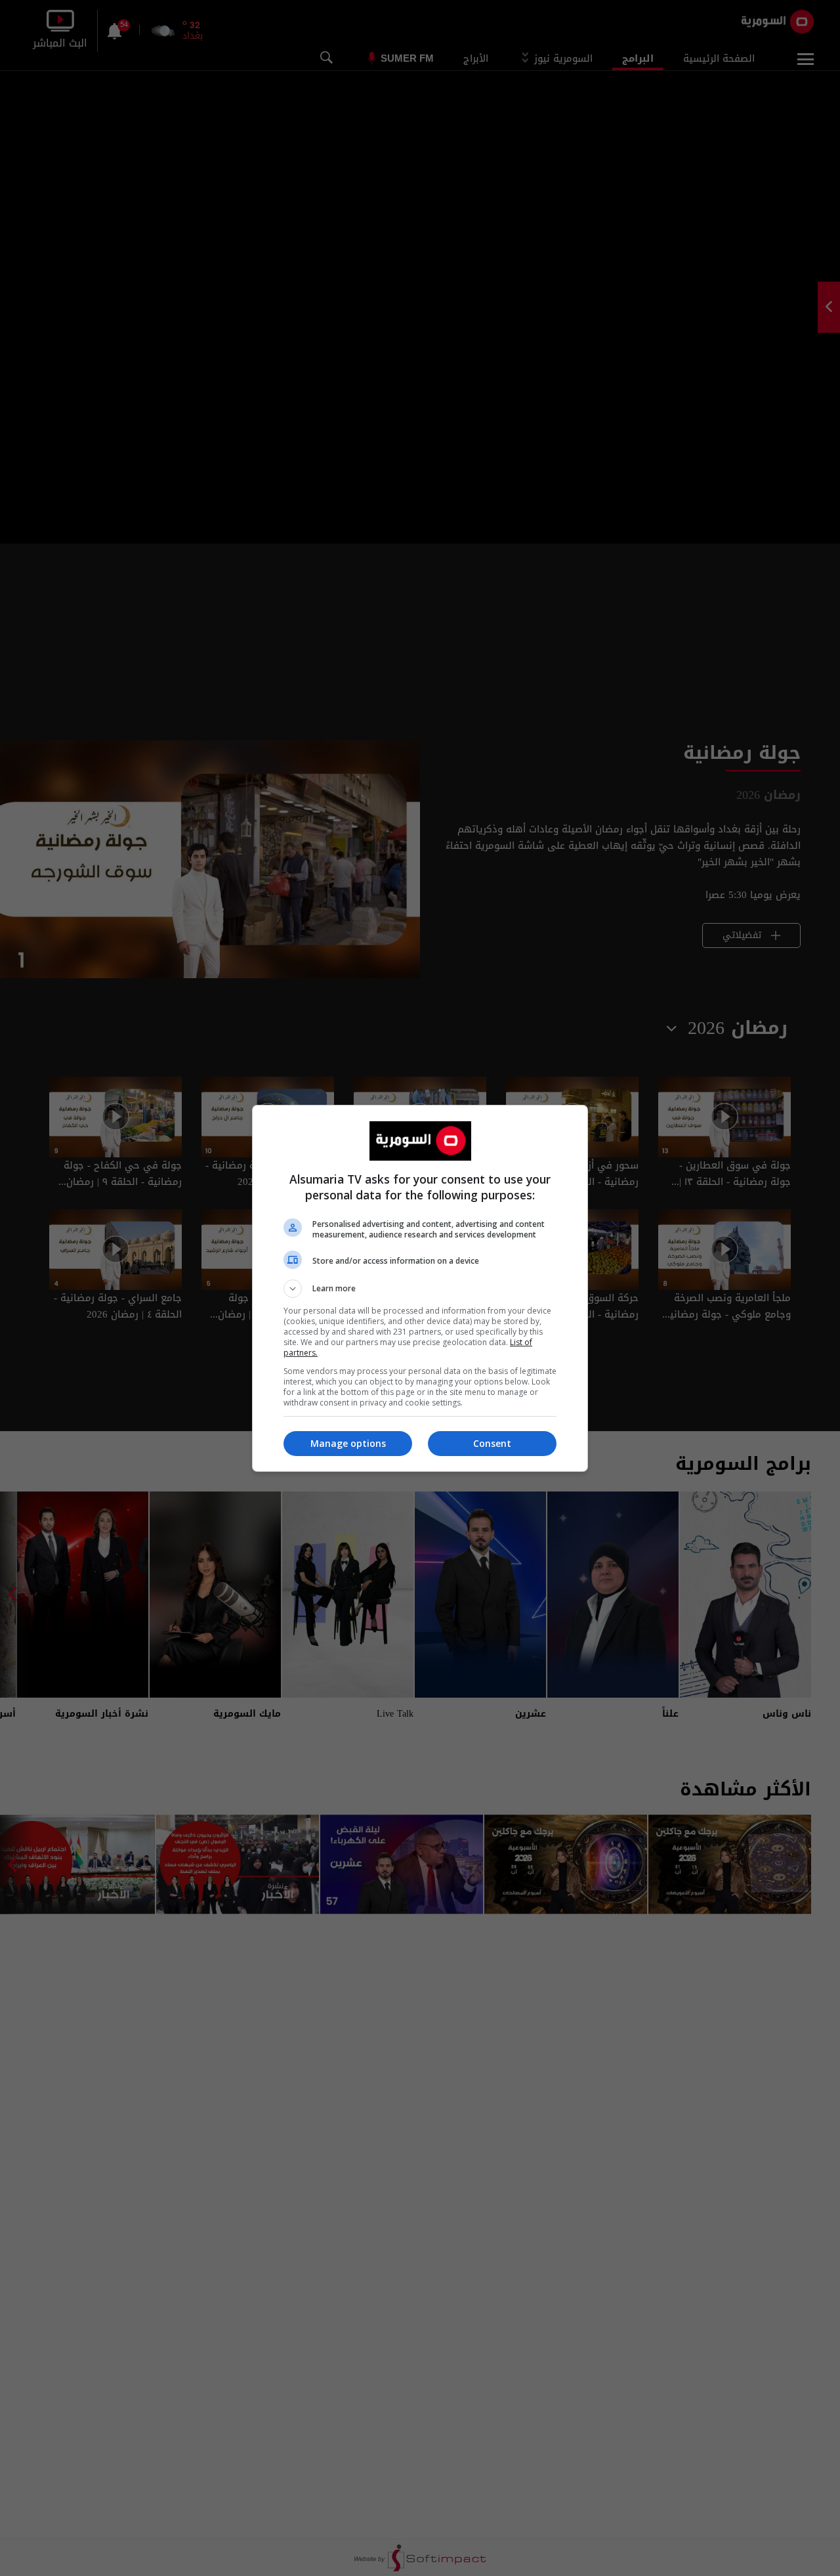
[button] (420, 1289)
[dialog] (420, 1288)
